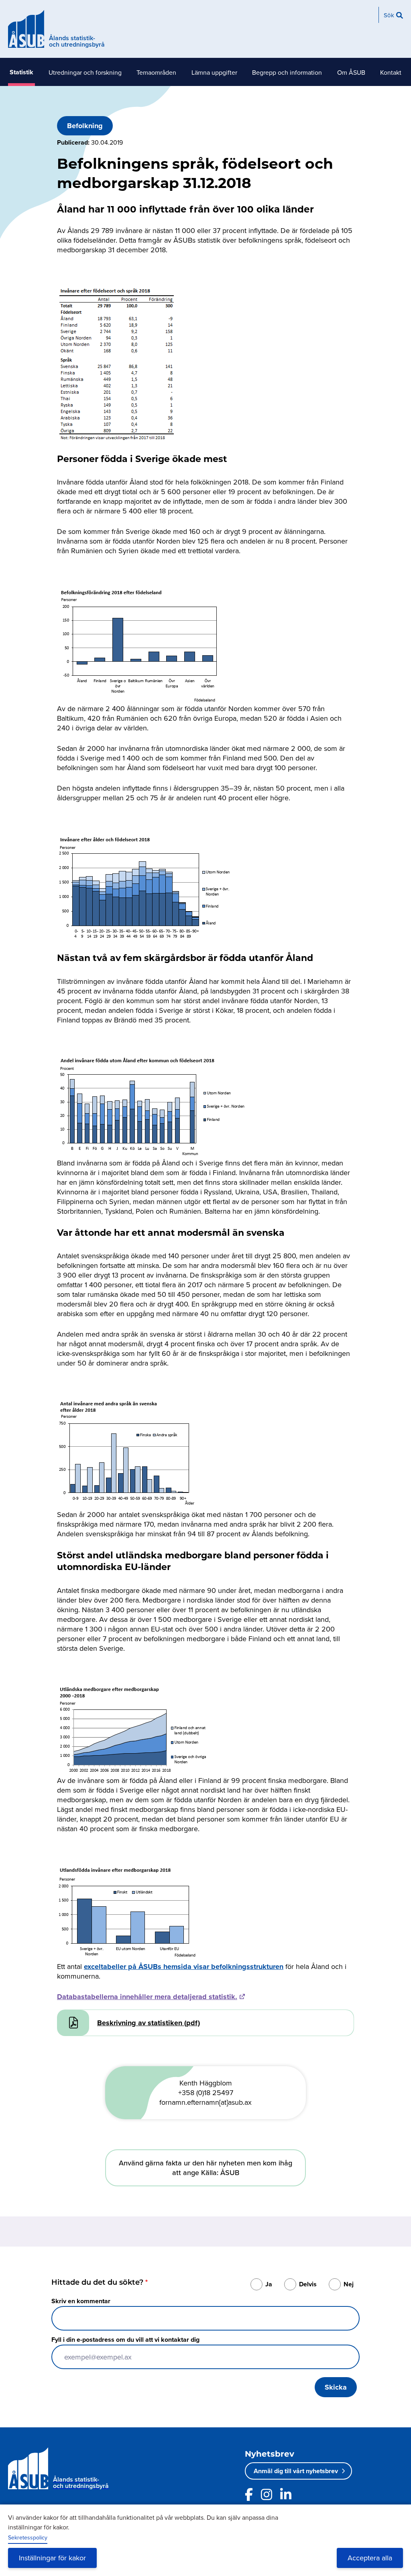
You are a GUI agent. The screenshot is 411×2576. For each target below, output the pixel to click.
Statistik (21, 72)
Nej (349, 2284)
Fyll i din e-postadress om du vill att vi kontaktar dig (125, 2340)
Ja (269, 2284)
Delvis (308, 2284)
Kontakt (391, 72)
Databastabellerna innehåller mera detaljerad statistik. (147, 1997)
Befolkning (85, 126)
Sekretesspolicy (28, 2537)
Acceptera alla (370, 2558)
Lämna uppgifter (214, 72)
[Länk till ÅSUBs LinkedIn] (286, 2494)
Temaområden (156, 72)
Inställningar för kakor (52, 2558)
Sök (389, 15)
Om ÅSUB (351, 72)
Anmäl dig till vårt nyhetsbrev (296, 2471)
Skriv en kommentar (81, 2301)
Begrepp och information (287, 72)
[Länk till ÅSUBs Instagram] (267, 2494)
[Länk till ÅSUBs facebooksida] (249, 2494)
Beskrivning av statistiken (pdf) (149, 2023)
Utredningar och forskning (85, 72)
